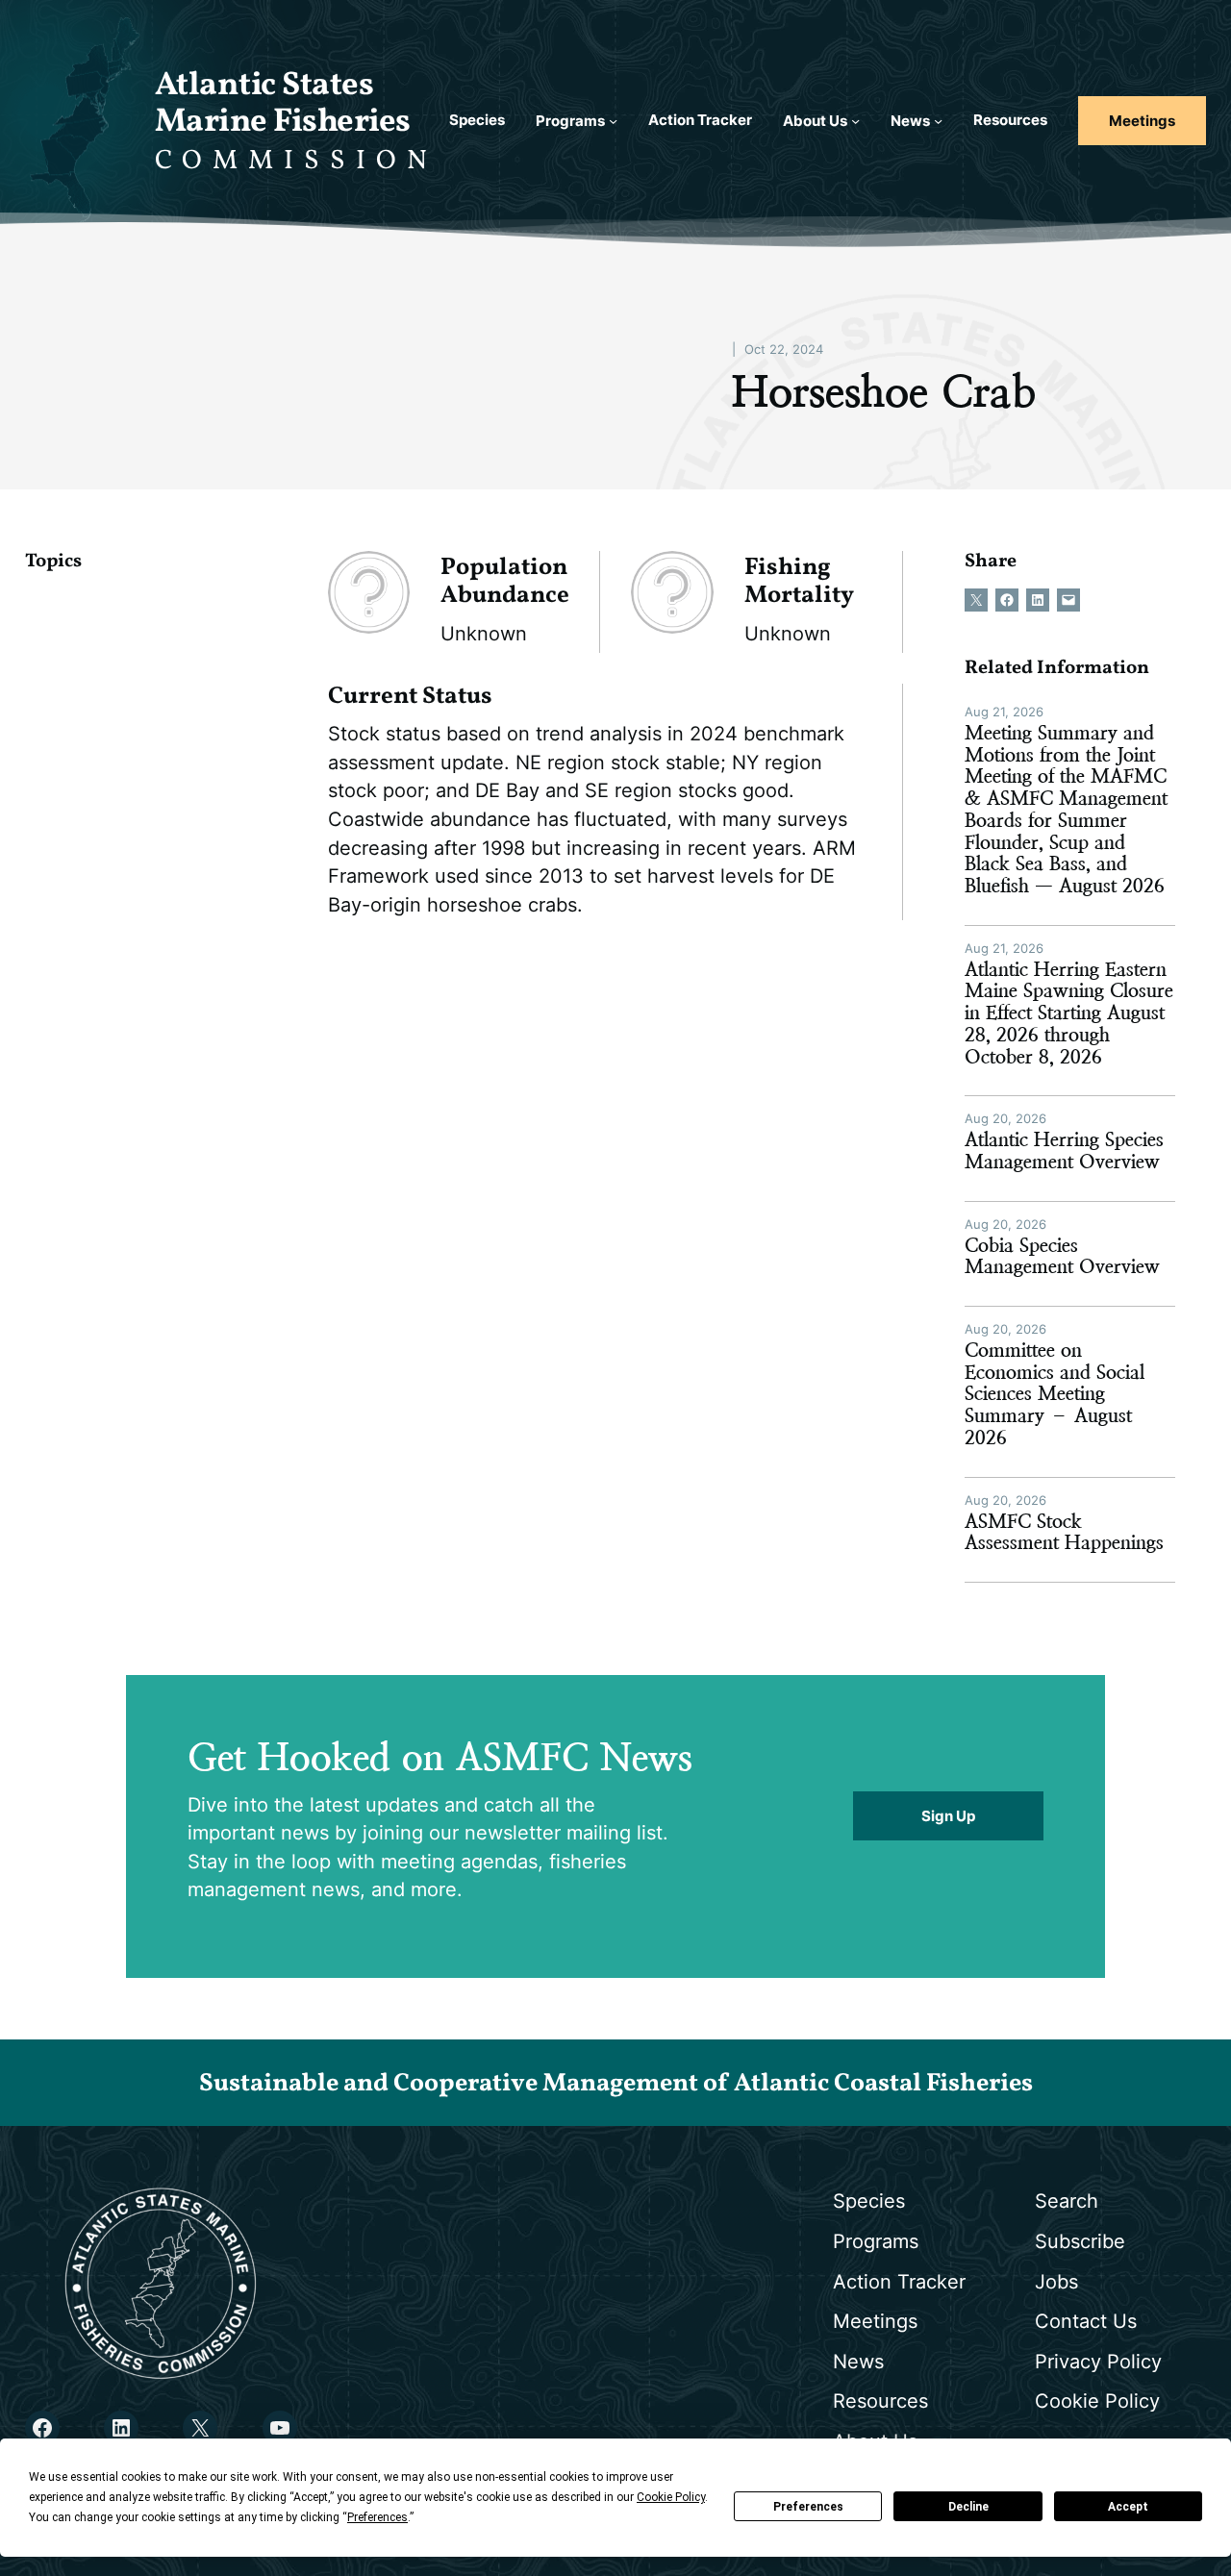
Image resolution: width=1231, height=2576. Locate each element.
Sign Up (948, 1816)
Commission (296, 161)
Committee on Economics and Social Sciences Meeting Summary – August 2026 (1055, 1395)
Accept (1128, 2507)
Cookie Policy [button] (671, 2497)
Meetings (1142, 121)
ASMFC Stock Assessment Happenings (1064, 1533)
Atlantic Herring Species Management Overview (1064, 1151)
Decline (968, 2507)
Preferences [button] (377, 2517)
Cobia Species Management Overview (1062, 1257)
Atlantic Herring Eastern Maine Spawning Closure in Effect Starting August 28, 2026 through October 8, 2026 (1069, 1014)
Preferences (808, 2507)
